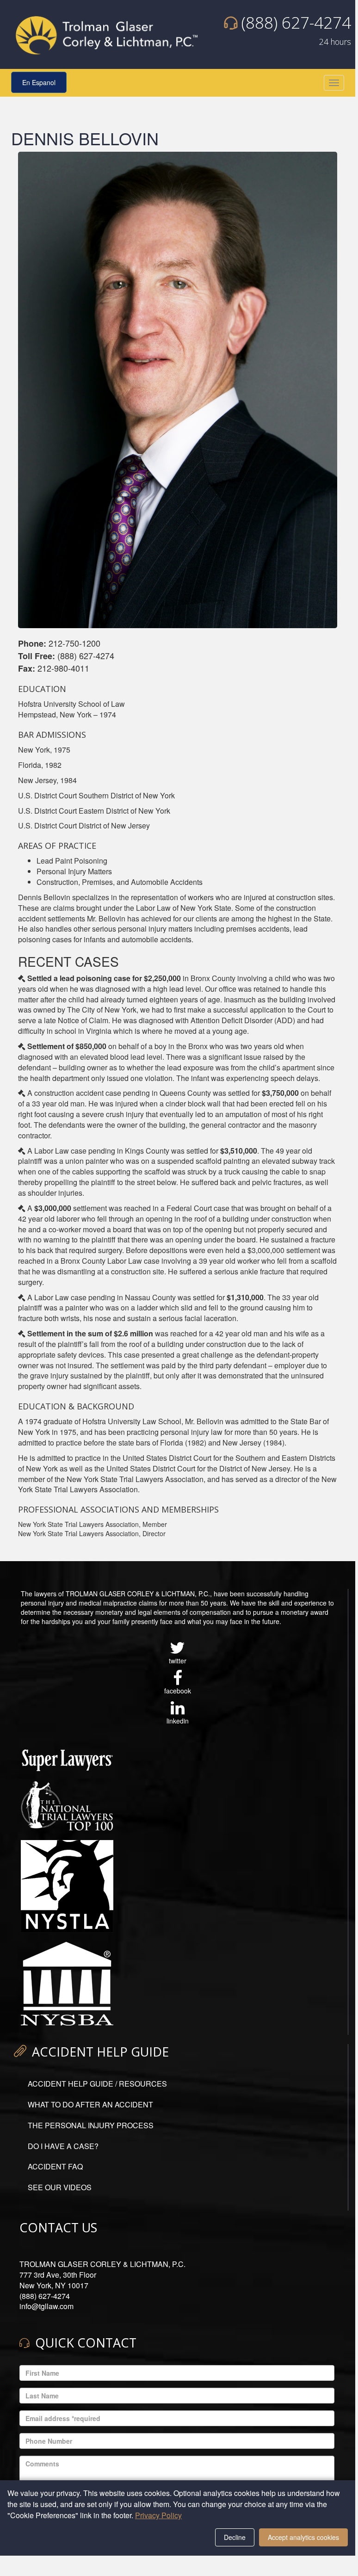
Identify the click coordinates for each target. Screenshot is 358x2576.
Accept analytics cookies (303, 2537)
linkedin (178, 1721)
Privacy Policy (158, 2515)
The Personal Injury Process (91, 2125)
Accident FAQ (55, 2166)
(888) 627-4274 (296, 22)
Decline (235, 2537)
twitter (178, 1661)
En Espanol (39, 82)
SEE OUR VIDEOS (60, 2187)
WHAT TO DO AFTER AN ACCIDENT (90, 2104)
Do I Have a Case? (63, 2146)
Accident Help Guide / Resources (97, 2084)
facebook (178, 1691)
